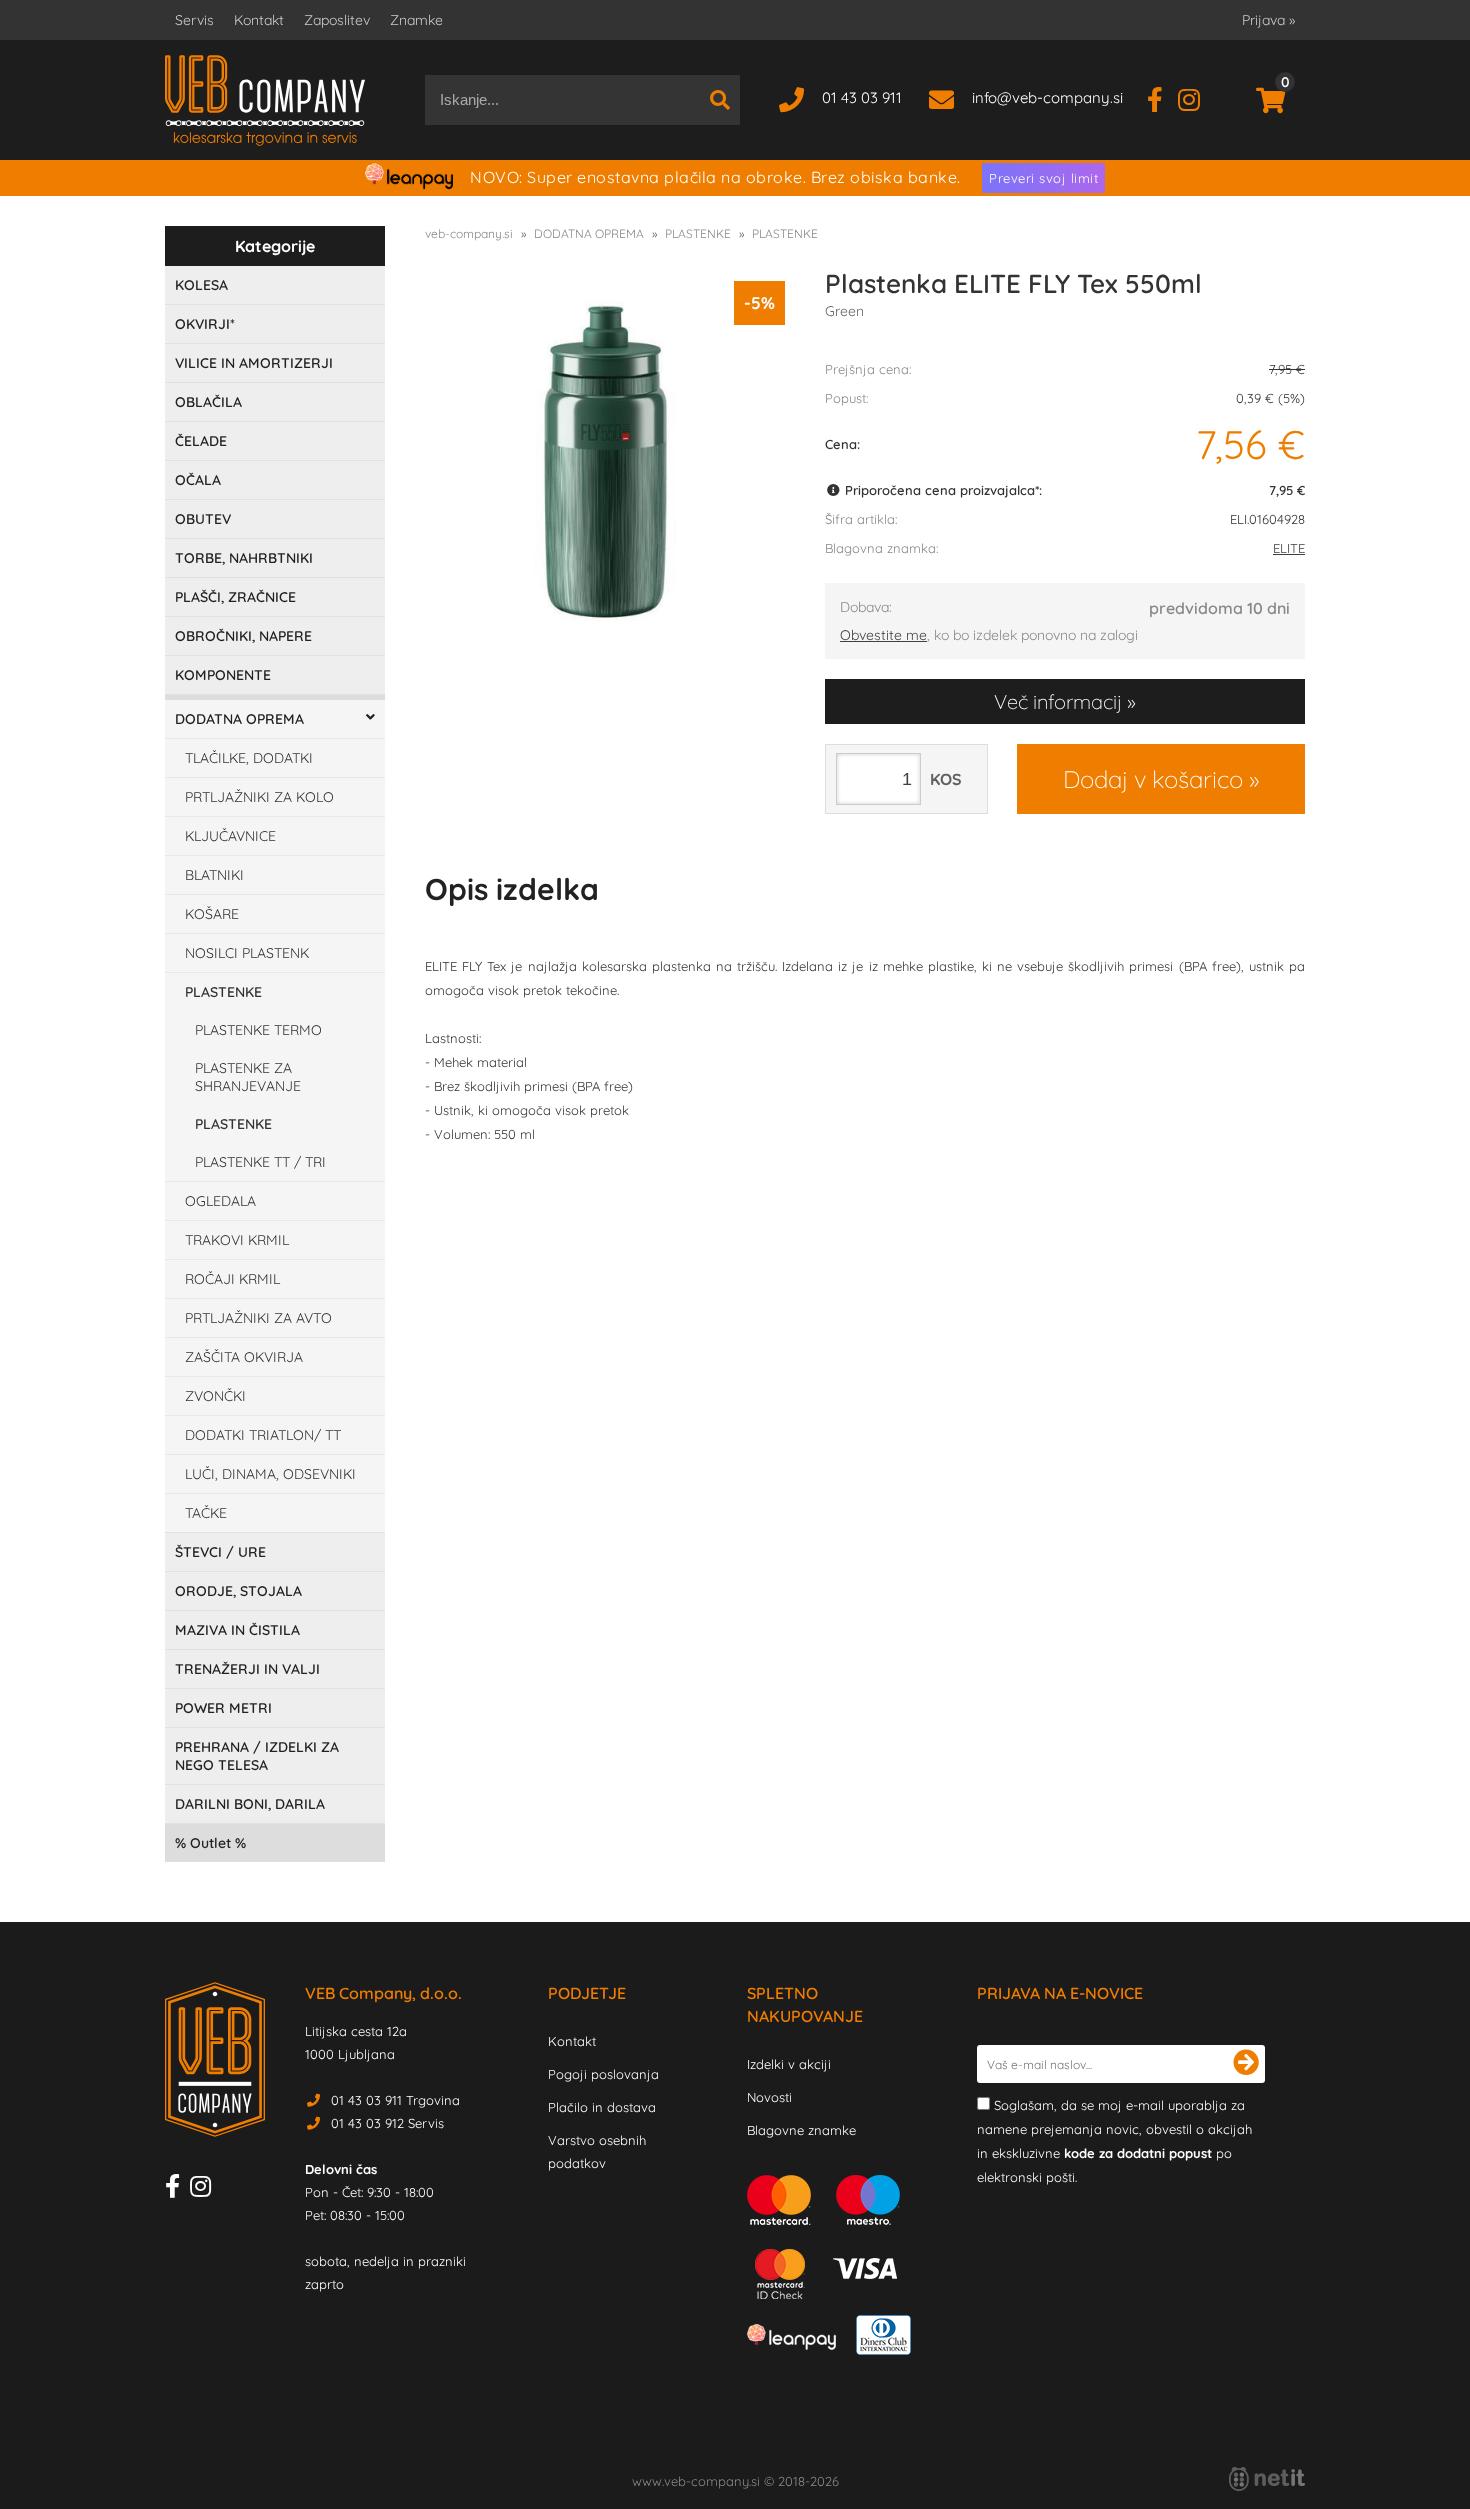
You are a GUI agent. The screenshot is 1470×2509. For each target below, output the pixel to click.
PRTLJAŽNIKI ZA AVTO (258, 1318)
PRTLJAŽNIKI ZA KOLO (259, 797)
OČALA (198, 480)
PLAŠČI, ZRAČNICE (235, 597)
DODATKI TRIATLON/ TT (263, 1435)
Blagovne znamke (801, 2130)
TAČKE (206, 1513)
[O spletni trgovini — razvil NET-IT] (1267, 2479)
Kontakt (259, 20)
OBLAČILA (208, 402)
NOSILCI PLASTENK (247, 953)
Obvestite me (883, 635)
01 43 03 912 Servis (387, 2123)
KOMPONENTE (223, 675)
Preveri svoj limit (1043, 178)
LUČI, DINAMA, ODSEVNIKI (270, 1474)
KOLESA (201, 285)
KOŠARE (212, 914)
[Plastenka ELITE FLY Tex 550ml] (605, 461)
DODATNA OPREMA (239, 719)
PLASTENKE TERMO (258, 1030)
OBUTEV (203, 519)
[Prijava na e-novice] (1246, 2064)
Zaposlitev (337, 20)
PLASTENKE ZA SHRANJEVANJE (248, 1077)
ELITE (1289, 548)
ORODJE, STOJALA (238, 1591)
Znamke (416, 20)
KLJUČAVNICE (230, 836)
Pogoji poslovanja (603, 2074)
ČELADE (201, 441)
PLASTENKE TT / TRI (260, 1162)
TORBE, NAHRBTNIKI (244, 558)
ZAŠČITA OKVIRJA (244, 1357)
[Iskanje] (720, 100)
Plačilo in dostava (602, 2107)
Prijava (1268, 20)
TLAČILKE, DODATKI (249, 758)
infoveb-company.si (1047, 97)
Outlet (210, 1843)
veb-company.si (469, 233)
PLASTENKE (223, 992)
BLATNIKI (214, 875)
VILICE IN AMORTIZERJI (254, 363)
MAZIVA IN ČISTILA (237, 1630)
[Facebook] (1162, 97)
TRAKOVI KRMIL (237, 1240)
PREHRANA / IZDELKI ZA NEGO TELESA (257, 1756)
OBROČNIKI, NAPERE (243, 636)
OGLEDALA (220, 1201)
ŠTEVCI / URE (220, 1552)
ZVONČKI (215, 1396)
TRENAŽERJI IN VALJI (247, 1669)
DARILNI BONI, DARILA (250, 1804)
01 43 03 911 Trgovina (395, 2100)
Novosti (769, 2097)
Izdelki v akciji (789, 2064)
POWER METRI (223, 1708)
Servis (194, 20)
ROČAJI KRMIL (232, 1279)
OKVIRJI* (205, 324)
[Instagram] (1196, 97)
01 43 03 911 (862, 97)
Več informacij (1058, 701)
